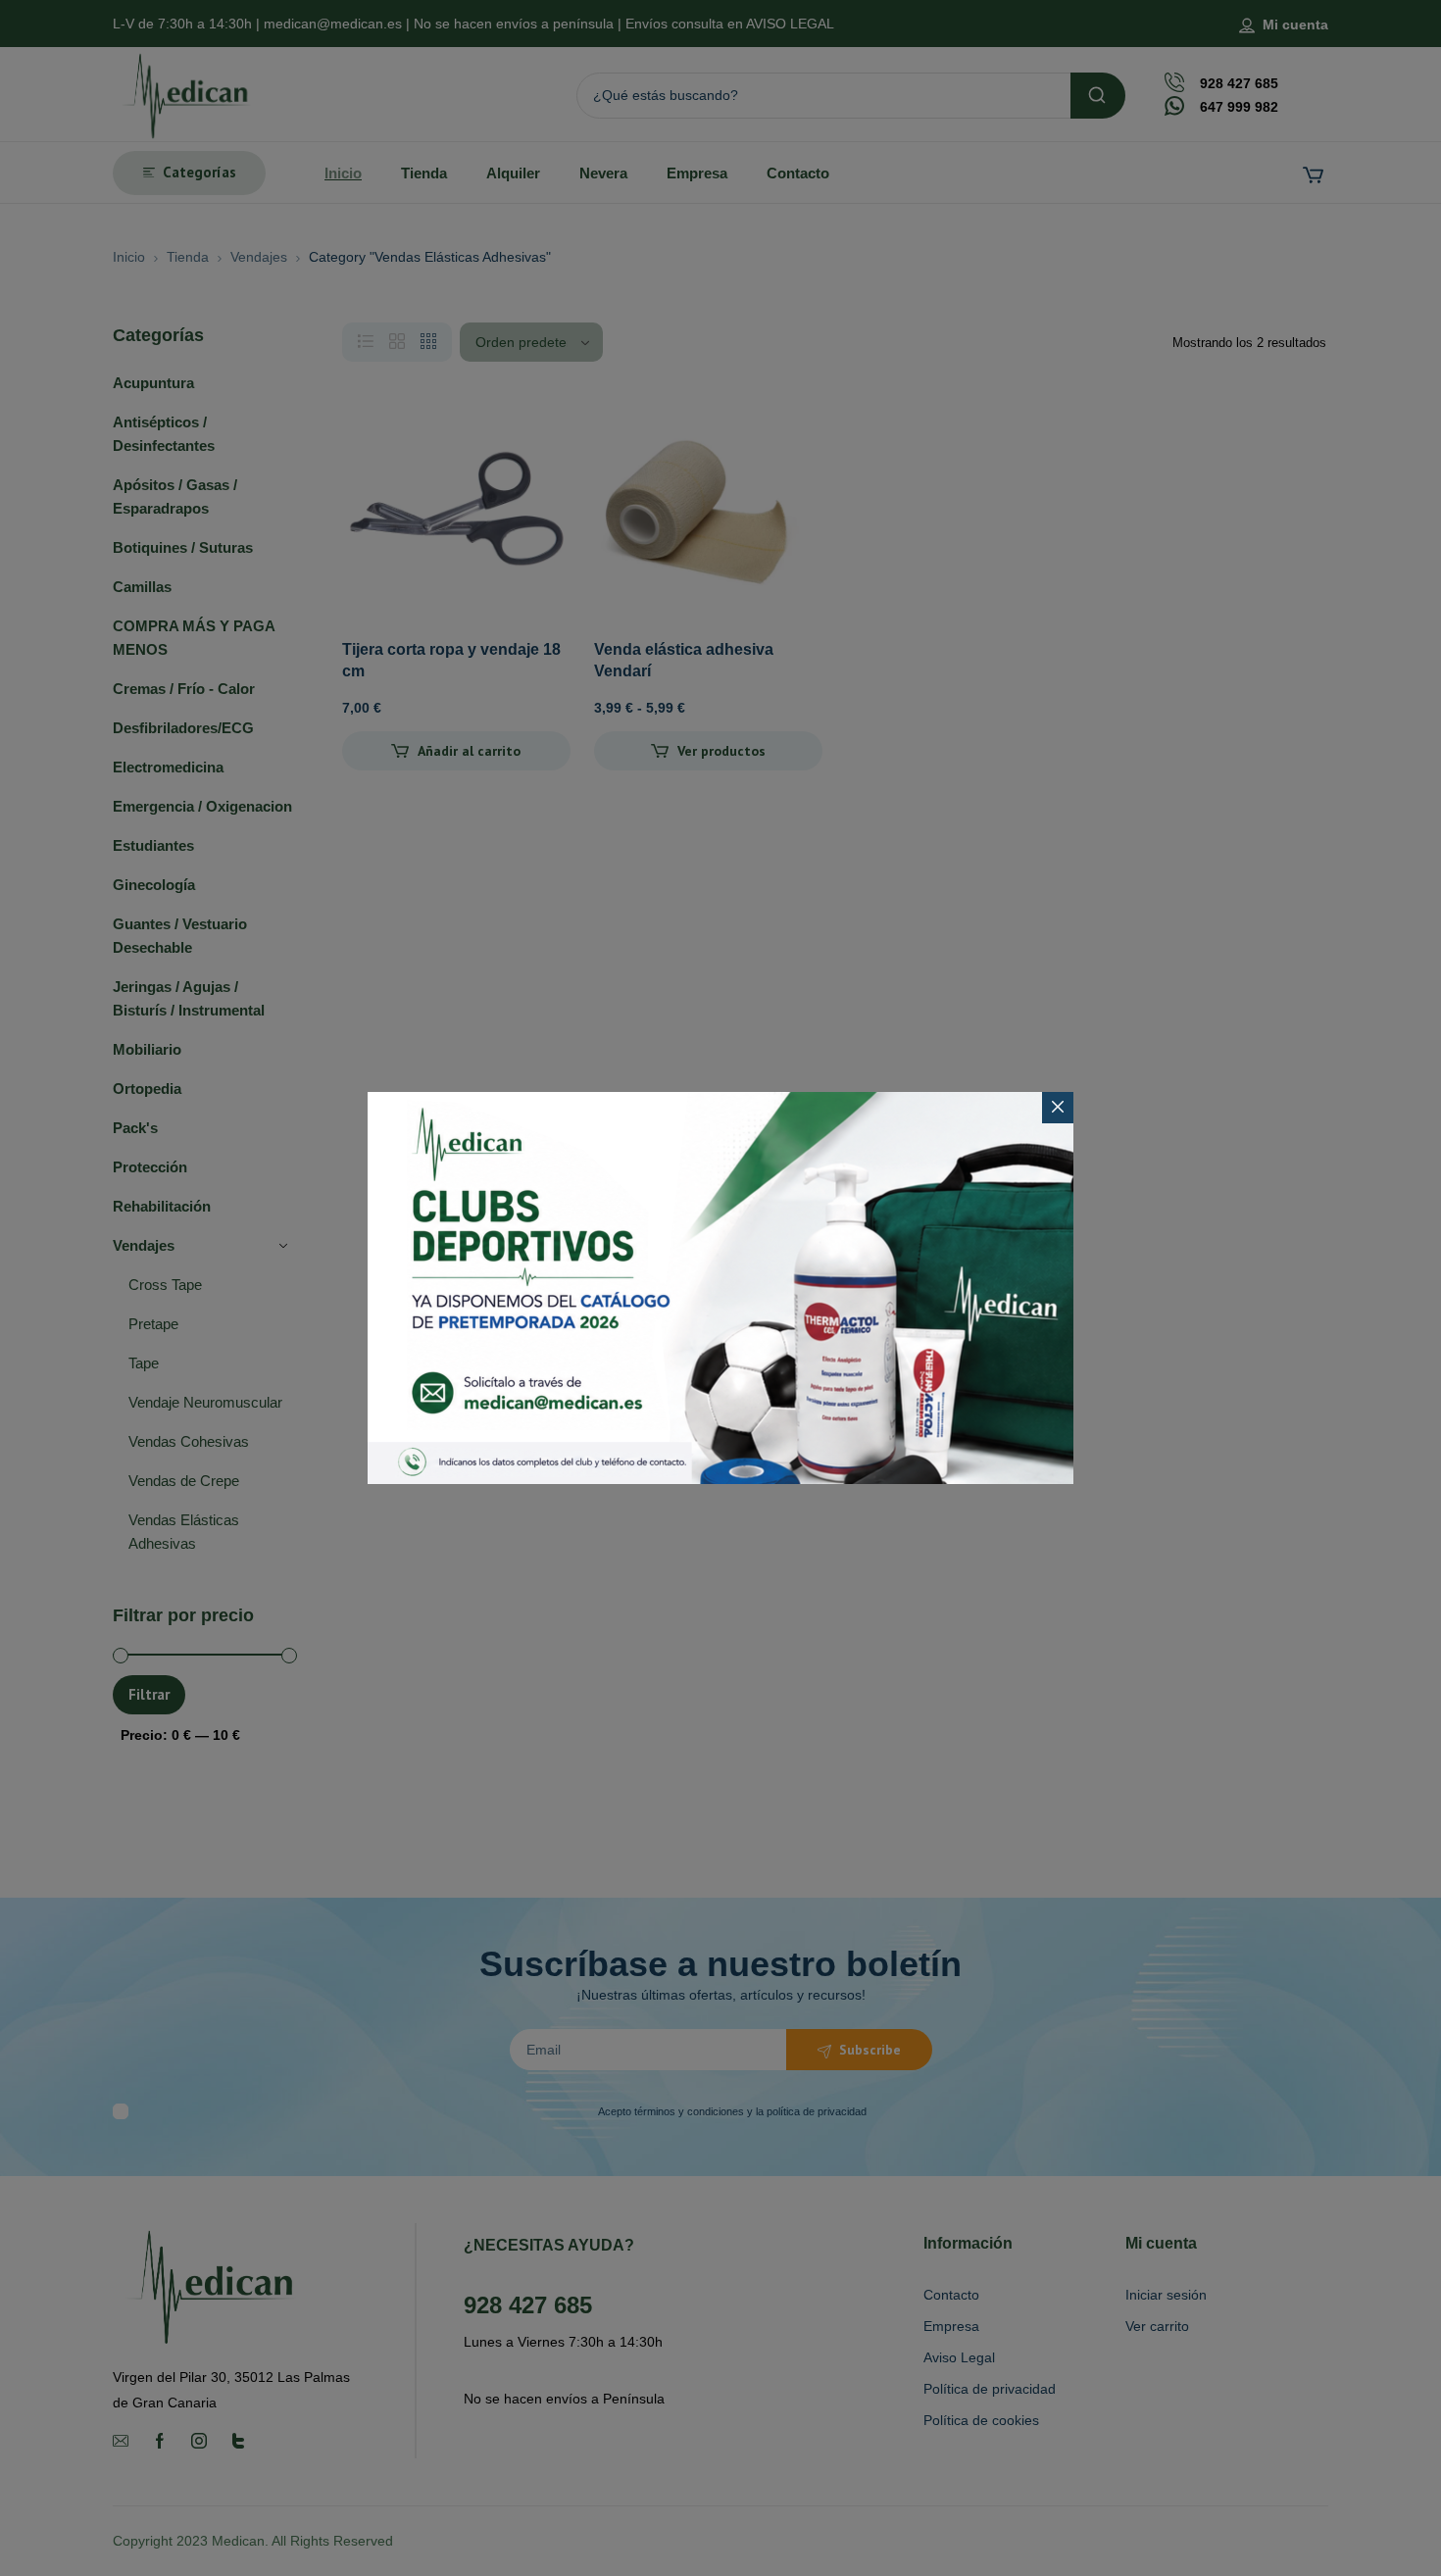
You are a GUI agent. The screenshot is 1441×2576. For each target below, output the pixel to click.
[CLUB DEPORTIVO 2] (720, 1288)
